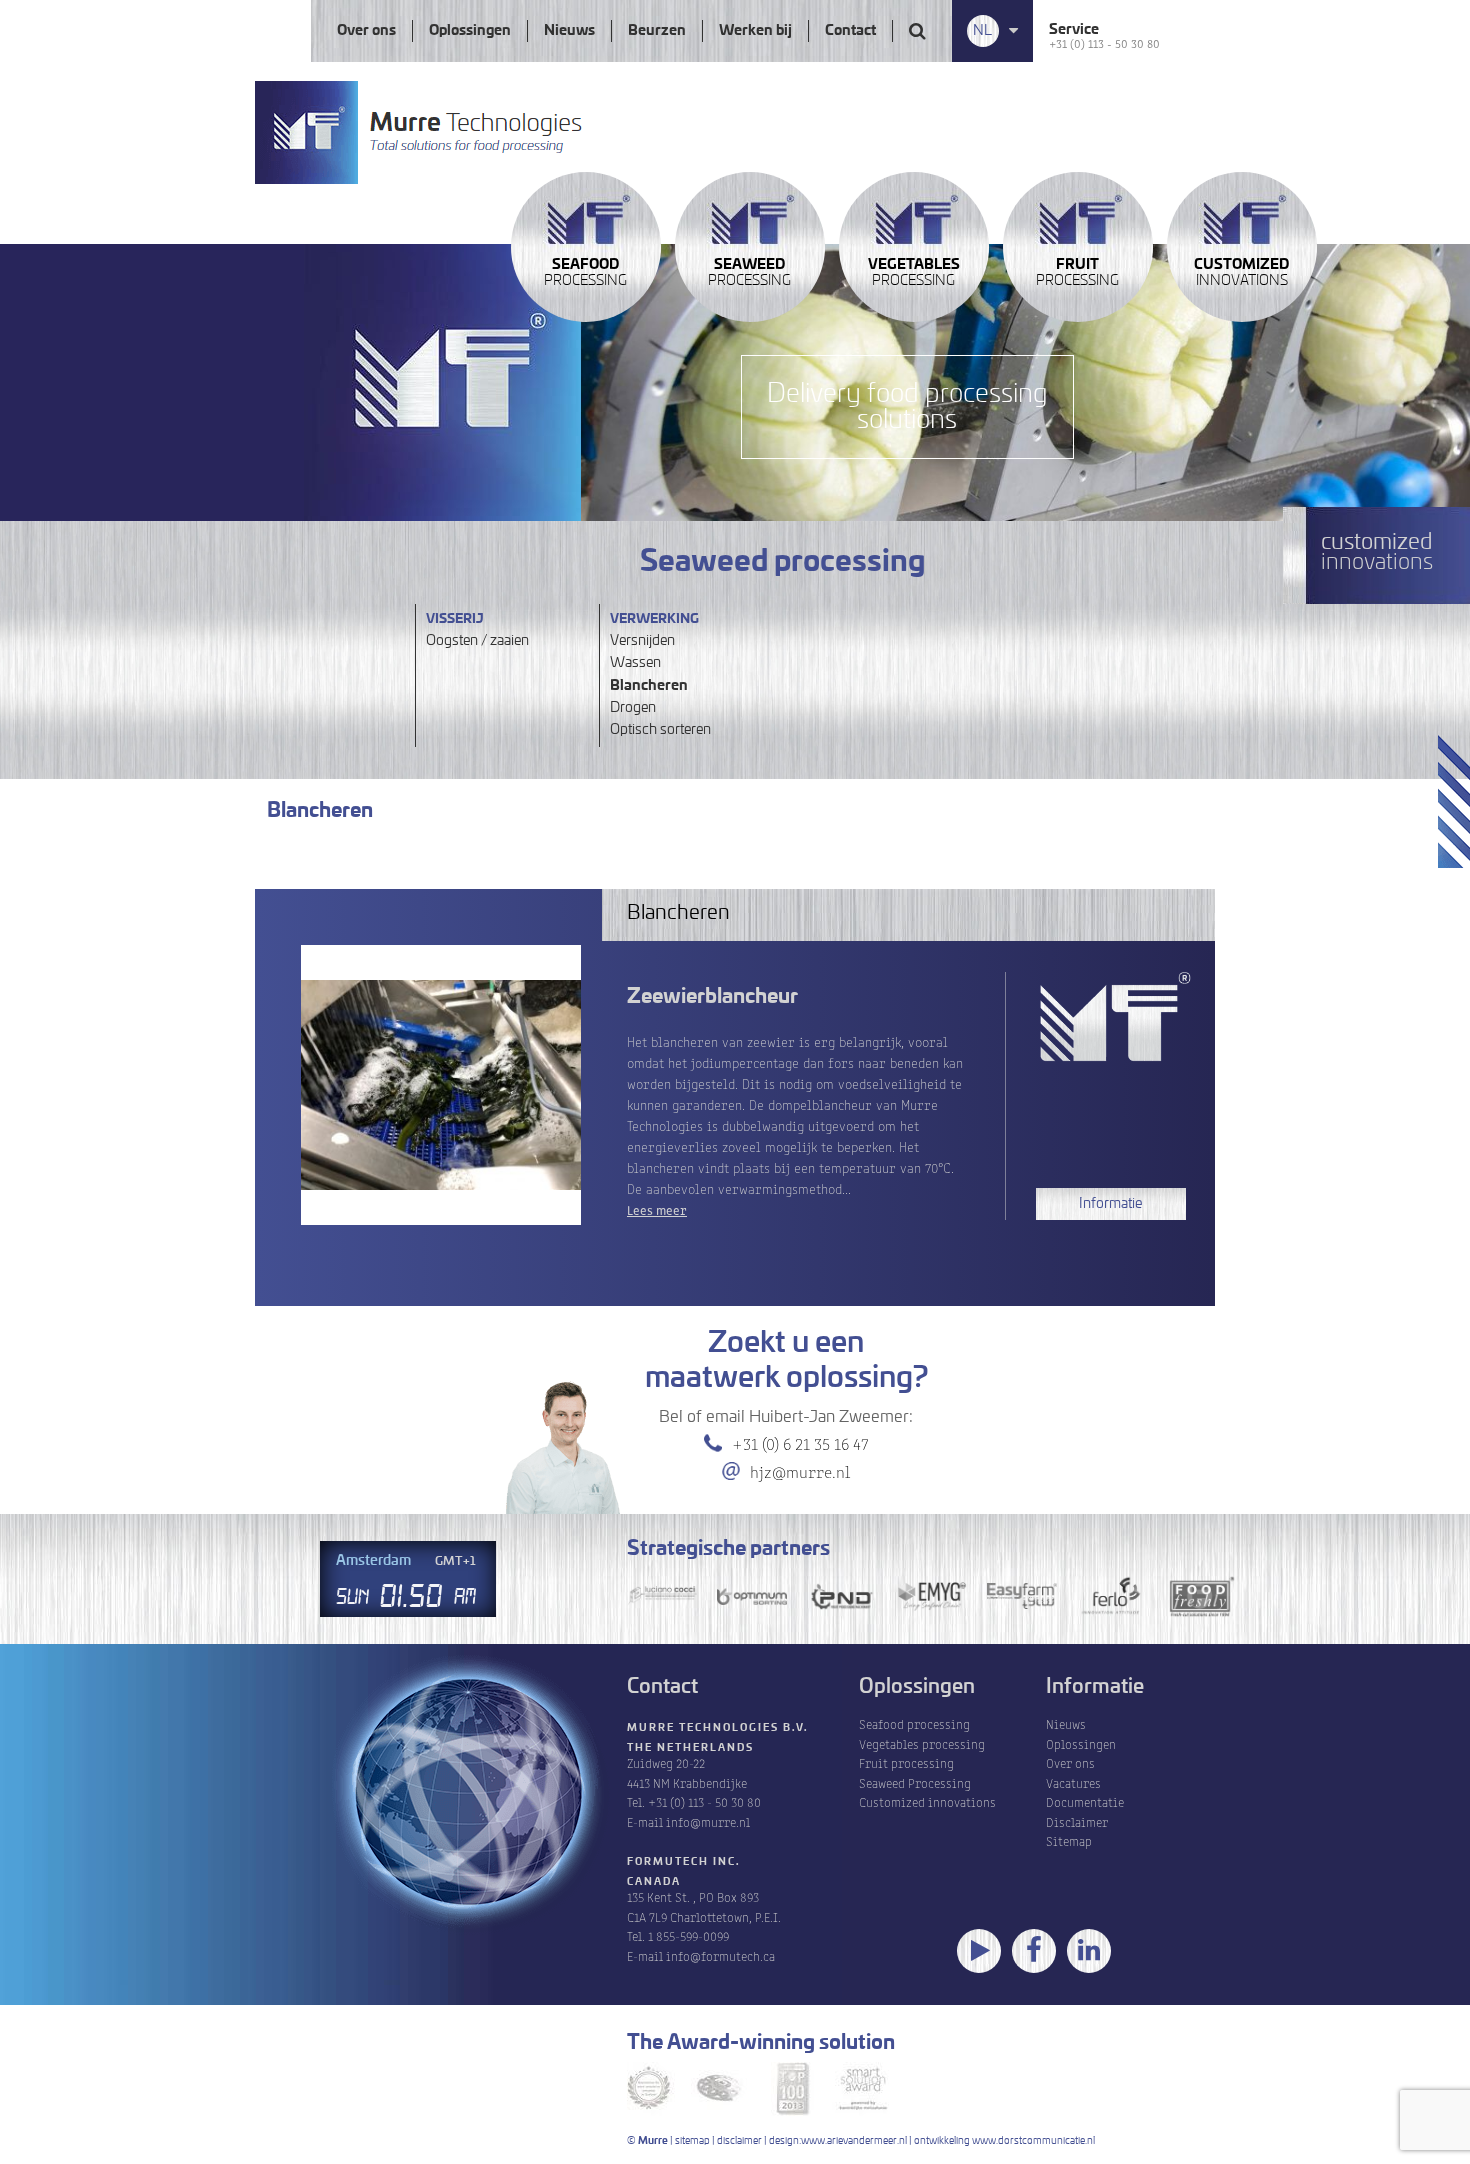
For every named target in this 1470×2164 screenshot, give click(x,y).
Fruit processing (906, 1762)
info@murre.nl (708, 1821)
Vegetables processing (922, 1743)
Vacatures (1073, 1782)
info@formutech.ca (720, 1955)
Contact (850, 31)
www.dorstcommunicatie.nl (1033, 2141)
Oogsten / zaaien (477, 641)
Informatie (1110, 1204)
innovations (1241, 273)
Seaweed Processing (915, 1782)
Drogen (633, 708)
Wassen (635, 663)
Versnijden (642, 641)
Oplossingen (470, 31)
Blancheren (649, 686)
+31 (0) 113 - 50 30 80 (1104, 42)
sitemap (692, 2141)
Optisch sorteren (660, 730)
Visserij (455, 619)
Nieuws (569, 31)
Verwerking (654, 619)
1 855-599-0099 (688, 1935)
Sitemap (1069, 1840)
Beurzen (657, 31)
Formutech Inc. (684, 1862)
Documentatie (1085, 1801)
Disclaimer (1077, 1821)
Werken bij (755, 31)
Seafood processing (914, 1723)
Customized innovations (927, 1801)
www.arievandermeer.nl (854, 2141)
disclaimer (739, 2141)
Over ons (366, 31)
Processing (585, 273)
